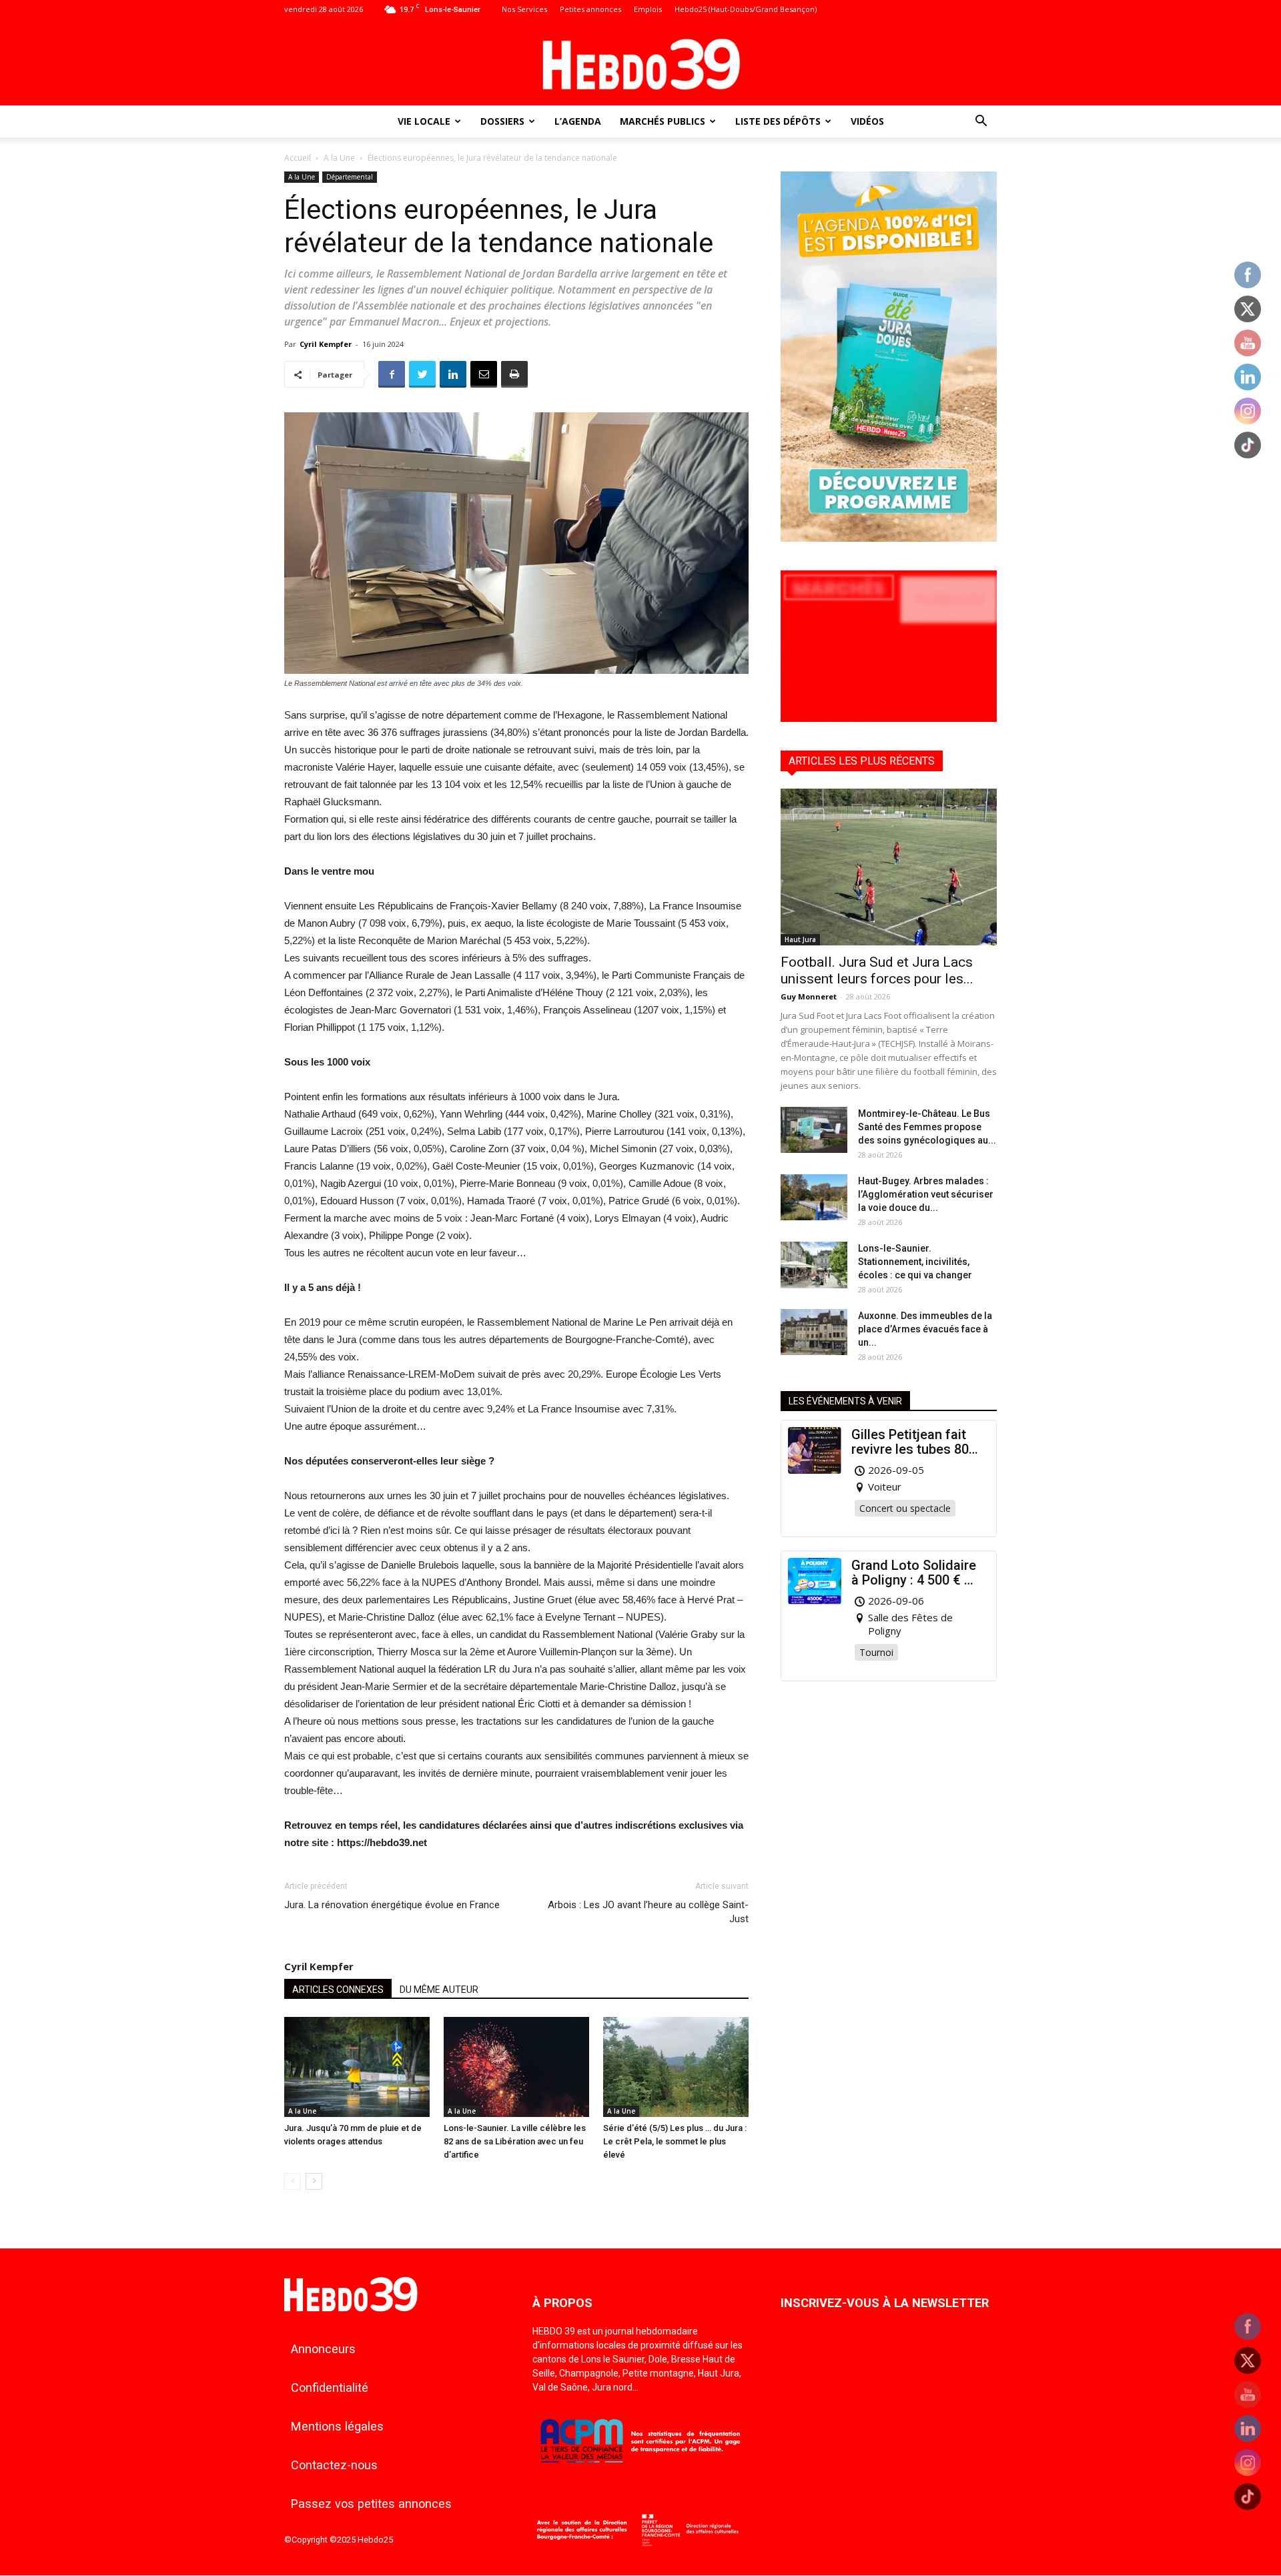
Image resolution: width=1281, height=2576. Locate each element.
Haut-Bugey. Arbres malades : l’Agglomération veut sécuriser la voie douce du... (926, 1194)
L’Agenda (578, 121)
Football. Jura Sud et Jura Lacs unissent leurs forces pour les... (877, 970)
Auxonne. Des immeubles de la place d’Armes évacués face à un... (925, 1329)
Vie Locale (424, 121)
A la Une (339, 158)
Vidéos (867, 121)
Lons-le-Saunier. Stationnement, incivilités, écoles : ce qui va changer (915, 1262)
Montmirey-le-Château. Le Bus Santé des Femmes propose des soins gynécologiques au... (927, 1127)
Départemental (350, 177)
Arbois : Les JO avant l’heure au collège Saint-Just (648, 1912)
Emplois (648, 9)
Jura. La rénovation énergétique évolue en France (392, 1905)
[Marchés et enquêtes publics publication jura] (889, 718)
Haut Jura (800, 939)
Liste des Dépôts (778, 121)
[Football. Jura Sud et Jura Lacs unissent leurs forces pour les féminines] (889, 867)
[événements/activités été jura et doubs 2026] (889, 538)
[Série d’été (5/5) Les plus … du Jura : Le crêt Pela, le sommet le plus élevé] (676, 2067)
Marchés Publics (663, 121)
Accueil (298, 158)
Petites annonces (590, 9)
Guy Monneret (809, 996)
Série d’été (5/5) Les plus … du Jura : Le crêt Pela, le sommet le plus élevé (675, 2141)
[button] (981, 122)
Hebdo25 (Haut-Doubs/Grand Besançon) (746, 9)
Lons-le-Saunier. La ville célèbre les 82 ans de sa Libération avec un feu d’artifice (515, 2141)
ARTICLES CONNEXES (338, 1990)
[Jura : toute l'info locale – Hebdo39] (640, 63)
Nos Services (524, 9)
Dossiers (502, 121)
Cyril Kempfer (326, 344)
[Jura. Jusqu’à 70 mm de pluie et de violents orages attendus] (357, 2067)
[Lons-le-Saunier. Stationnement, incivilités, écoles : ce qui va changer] (814, 1265)
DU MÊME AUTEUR (439, 1990)
